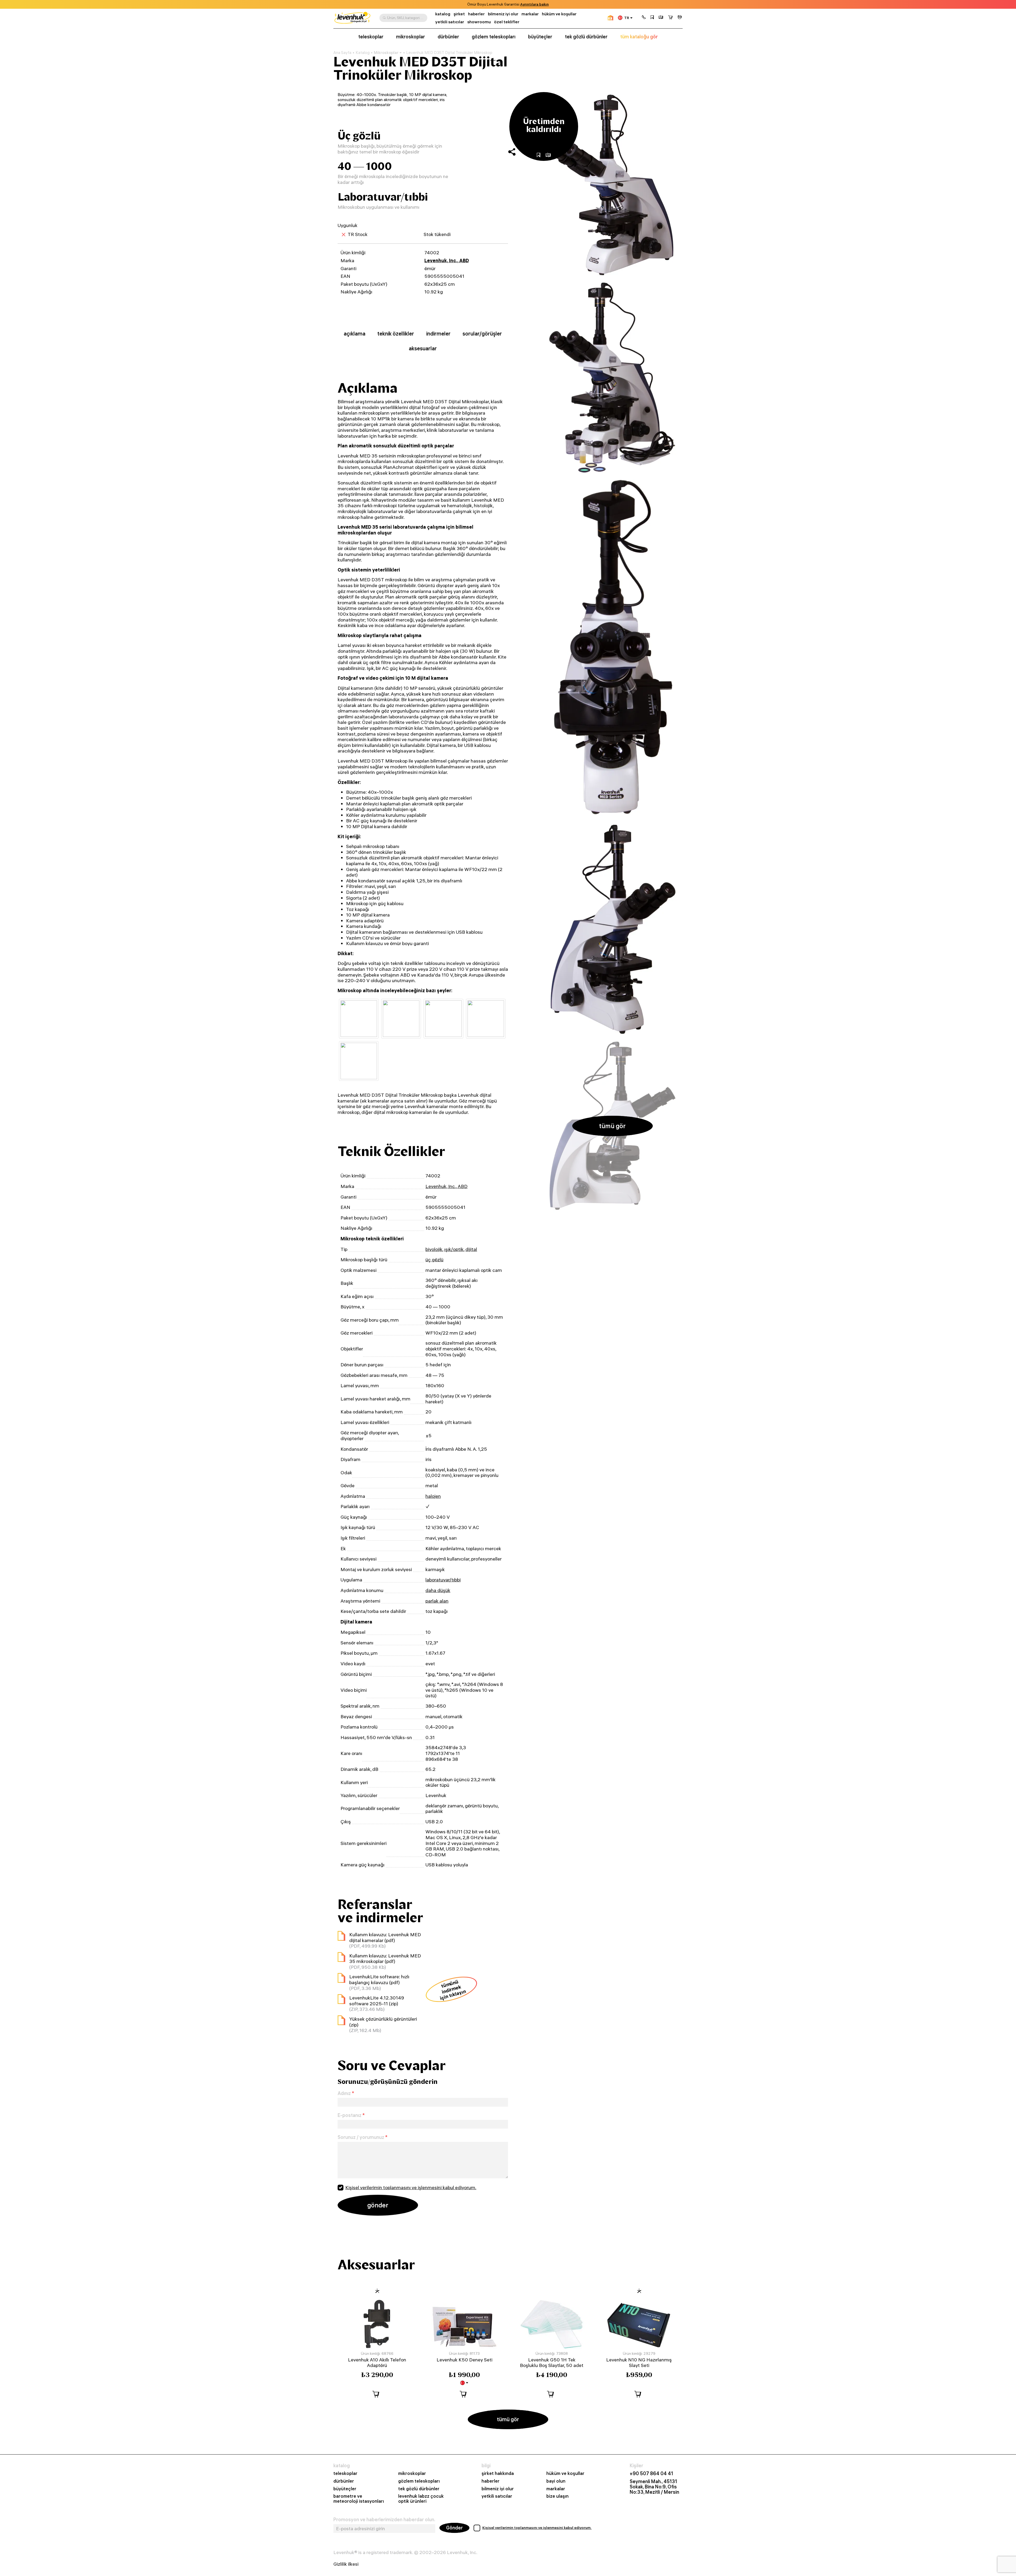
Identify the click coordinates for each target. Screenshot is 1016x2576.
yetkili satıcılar (450, 22)
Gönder (454, 2528)
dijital (471, 1249)
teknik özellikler (396, 334)
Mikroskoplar (386, 53)
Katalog (363, 53)
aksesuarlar (423, 348)
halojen (433, 1496)
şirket (459, 14)
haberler (476, 14)
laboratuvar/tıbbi (443, 1580)
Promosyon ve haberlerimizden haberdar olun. (384, 2520)
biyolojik (434, 1249)
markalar (530, 14)
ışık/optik (454, 1249)
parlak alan (437, 1601)
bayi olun (556, 2481)
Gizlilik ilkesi (346, 2564)
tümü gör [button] (612, 1126)
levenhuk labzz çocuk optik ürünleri (421, 2499)
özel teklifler (507, 22)
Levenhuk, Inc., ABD (447, 260)
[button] (644, 18)
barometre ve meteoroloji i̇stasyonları (359, 2499)
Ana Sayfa (342, 53)
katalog (443, 14)
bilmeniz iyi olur (503, 14)
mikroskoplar (411, 37)
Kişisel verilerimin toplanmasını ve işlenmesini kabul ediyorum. (411, 2187)
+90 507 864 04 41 (651, 2474)
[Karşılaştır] (661, 18)
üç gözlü (434, 1260)
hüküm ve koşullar (559, 14)
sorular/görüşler (482, 334)
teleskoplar (371, 37)
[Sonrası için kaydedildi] (652, 18)
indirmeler (438, 334)
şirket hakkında (498, 2473)
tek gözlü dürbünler (586, 37)
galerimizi (502, 4)
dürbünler (448, 37)
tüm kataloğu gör (639, 37)
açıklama (355, 334)
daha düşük (438, 1590)
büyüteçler (540, 37)
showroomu (479, 22)
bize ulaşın (557, 2496)
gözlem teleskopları (494, 37)
